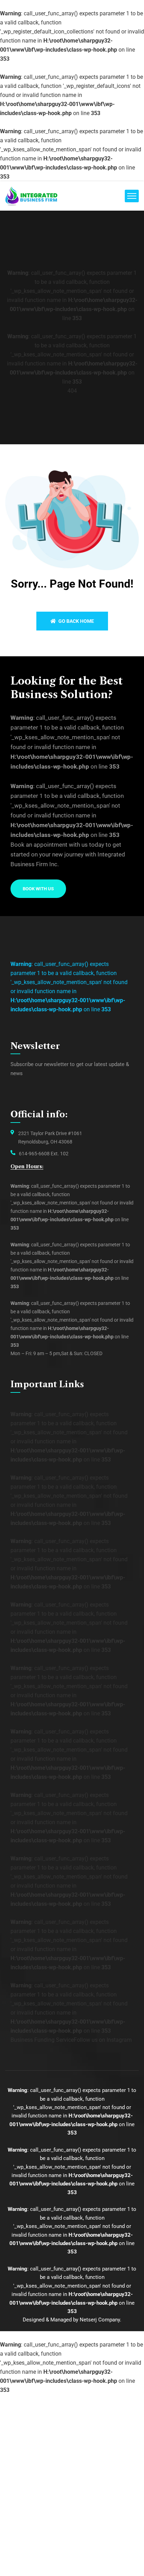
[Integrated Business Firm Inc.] (31, 196)
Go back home (76, 621)
